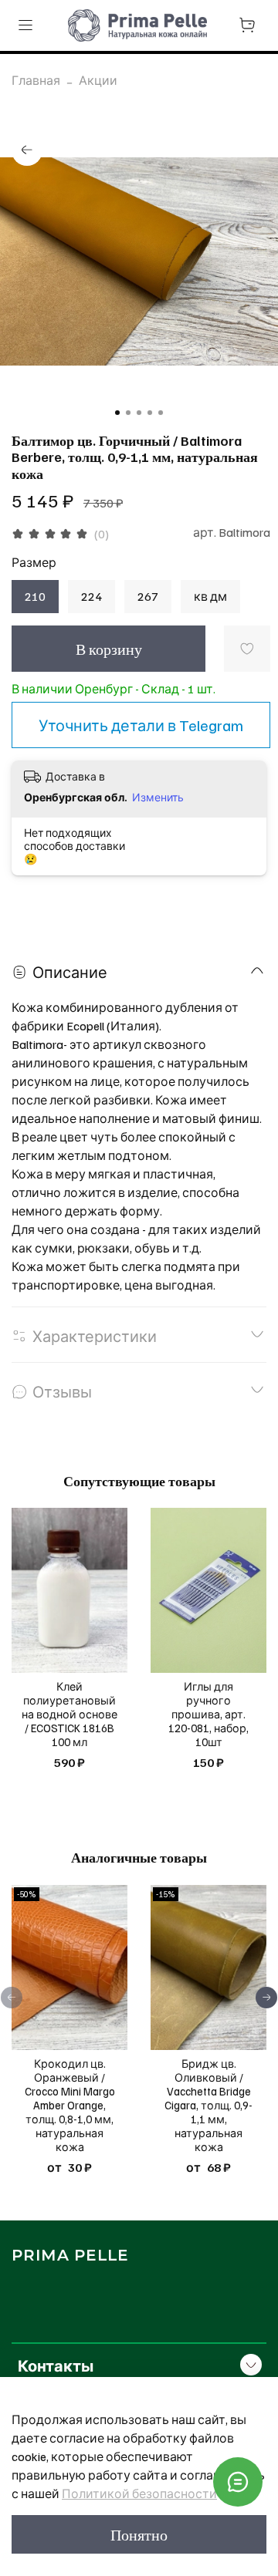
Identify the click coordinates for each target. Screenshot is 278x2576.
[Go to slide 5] (161, 413)
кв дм (210, 596)
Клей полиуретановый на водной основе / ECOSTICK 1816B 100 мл (69, 1715)
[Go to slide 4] (150, 413)
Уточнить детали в (141, 725)
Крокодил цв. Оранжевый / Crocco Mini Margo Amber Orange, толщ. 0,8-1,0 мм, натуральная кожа (70, 2105)
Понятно (139, 2534)
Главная (36, 80)
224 (92, 596)
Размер (34, 563)
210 (35, 596)
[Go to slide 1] (117, 413)
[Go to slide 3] (139, 413)
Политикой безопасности (139, 2493)
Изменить (158, 797)
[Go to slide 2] (128, 413)
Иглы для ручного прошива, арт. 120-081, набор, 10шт (208, 1715)
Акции (98, 80)
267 (148, 596)
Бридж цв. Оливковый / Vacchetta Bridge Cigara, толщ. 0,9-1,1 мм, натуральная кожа (208, 2105)
